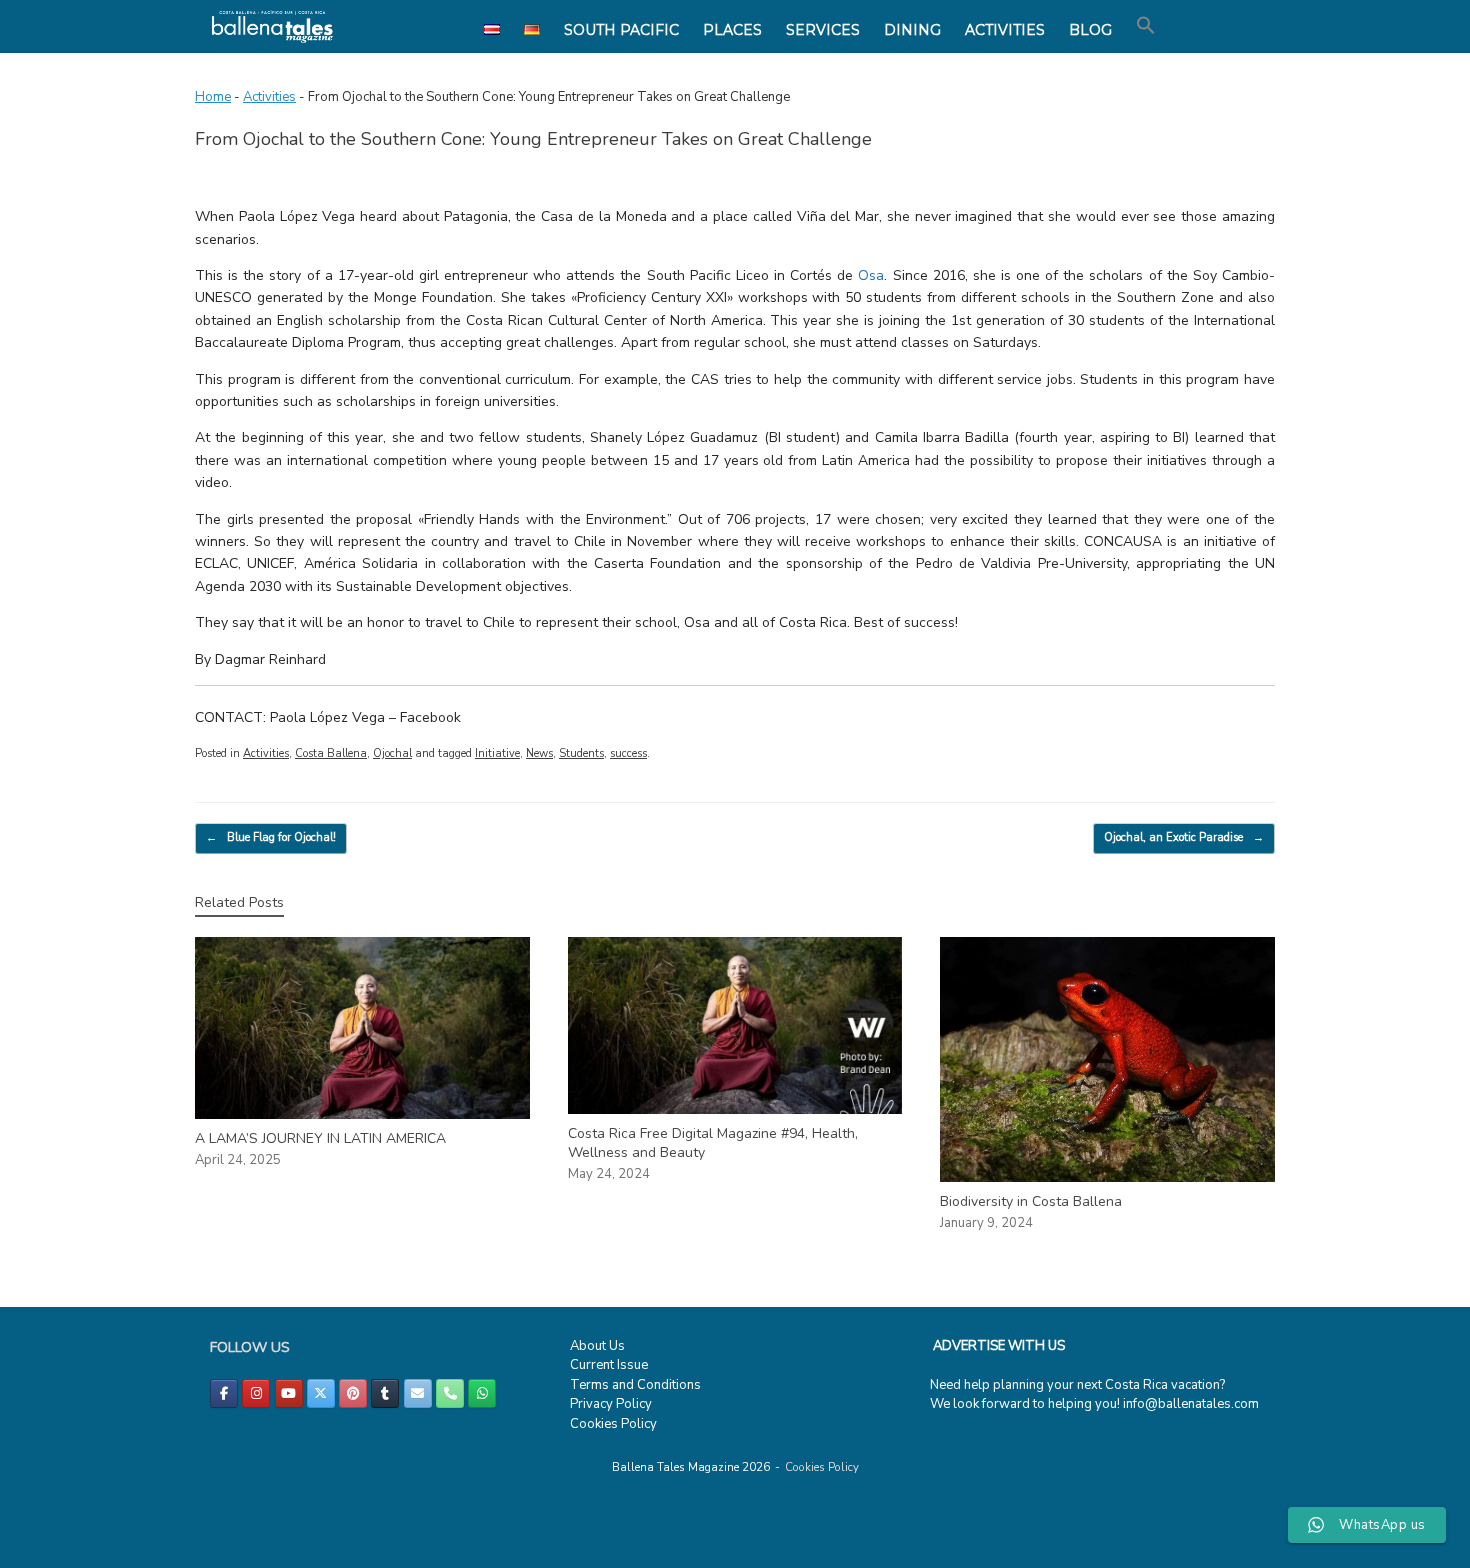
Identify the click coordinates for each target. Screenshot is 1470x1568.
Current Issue (609, 1365)
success (628, 753)
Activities (269, 97)
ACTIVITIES (1005, 30)
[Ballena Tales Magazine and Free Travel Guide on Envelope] (418, 1393)
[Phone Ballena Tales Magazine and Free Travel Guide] (450, 1393)
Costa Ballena (331, 753)
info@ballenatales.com (1191, 1404)
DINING (912, 30)
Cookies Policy (613, 1424)
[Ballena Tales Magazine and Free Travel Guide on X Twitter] (321, 1393)
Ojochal (392, 753)
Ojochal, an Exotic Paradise (1184, 837)
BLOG (1090, 30)
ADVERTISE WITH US (999, 1346)
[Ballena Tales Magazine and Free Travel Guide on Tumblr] (385, 1393)
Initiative (497, 753)
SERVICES (823, 30)
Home (213, 97)
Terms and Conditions (635, 1385)
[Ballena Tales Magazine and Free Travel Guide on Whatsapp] (482, 1393)
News (539, 753)
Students (581, 753)
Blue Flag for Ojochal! (271, 837)
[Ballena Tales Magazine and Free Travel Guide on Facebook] (224, 1393)
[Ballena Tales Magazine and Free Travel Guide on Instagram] (256, 1393)
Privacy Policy (611, 1404)
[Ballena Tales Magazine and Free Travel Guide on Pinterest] (353, 1393)
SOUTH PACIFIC (621, 30)
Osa (871, 275)
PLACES (732, 30)
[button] (1146, 26)
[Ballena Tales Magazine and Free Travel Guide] (272, 26)
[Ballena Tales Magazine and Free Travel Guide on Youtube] (289, 1393)
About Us (597, 1346)
